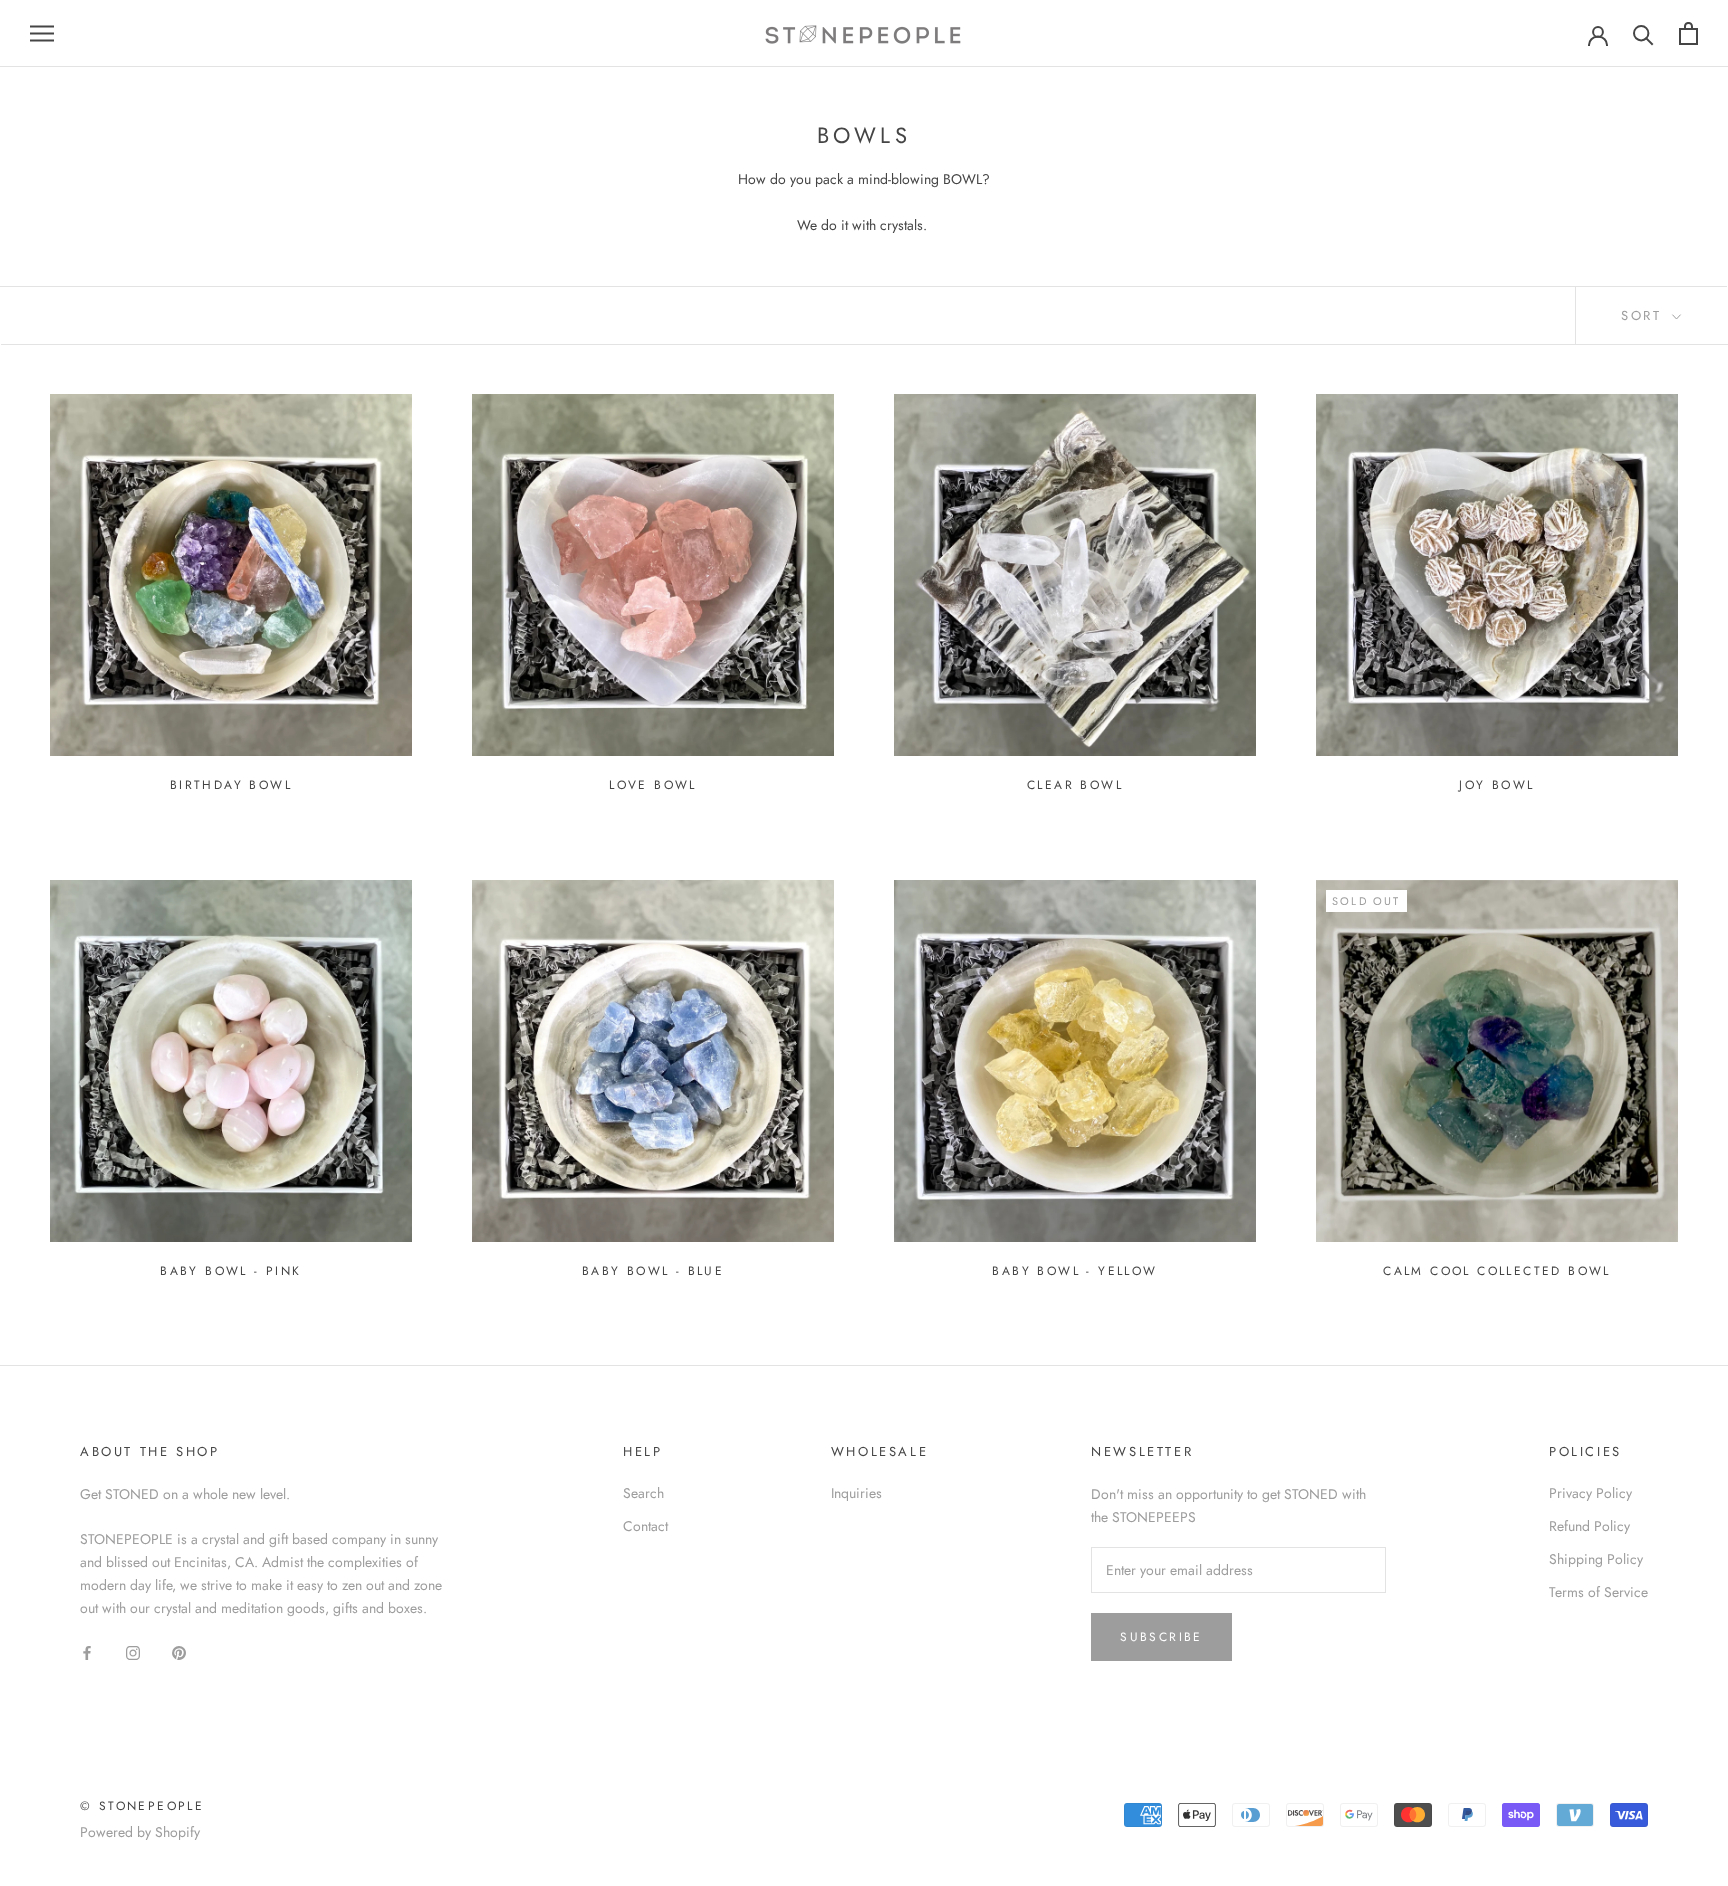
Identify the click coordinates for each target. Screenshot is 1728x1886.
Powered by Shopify (140, 1832)
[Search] (1643, 33)
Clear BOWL (1075, 785)
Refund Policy (1589, 1526)
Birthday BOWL (231, 785)
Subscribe (1161, 1637)
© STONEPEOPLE (142, 1806)
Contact (645, 1526)
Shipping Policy (1596, 1559)
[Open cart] (1688, 33)
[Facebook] (87, 1652)
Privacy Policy (1590, 1493)
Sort (1644, 315)
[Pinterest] (179, 1652)
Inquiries (856, 1493)
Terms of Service (1598, 1592)
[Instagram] (133, 1652)
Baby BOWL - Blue (653, 1271)
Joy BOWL (1496, 785)
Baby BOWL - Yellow (1074, 1271)
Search (643, 1493)
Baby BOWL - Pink (230, 1271)
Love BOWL (653, 785)
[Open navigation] (42, 33)
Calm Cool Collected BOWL (1497, 1271)
